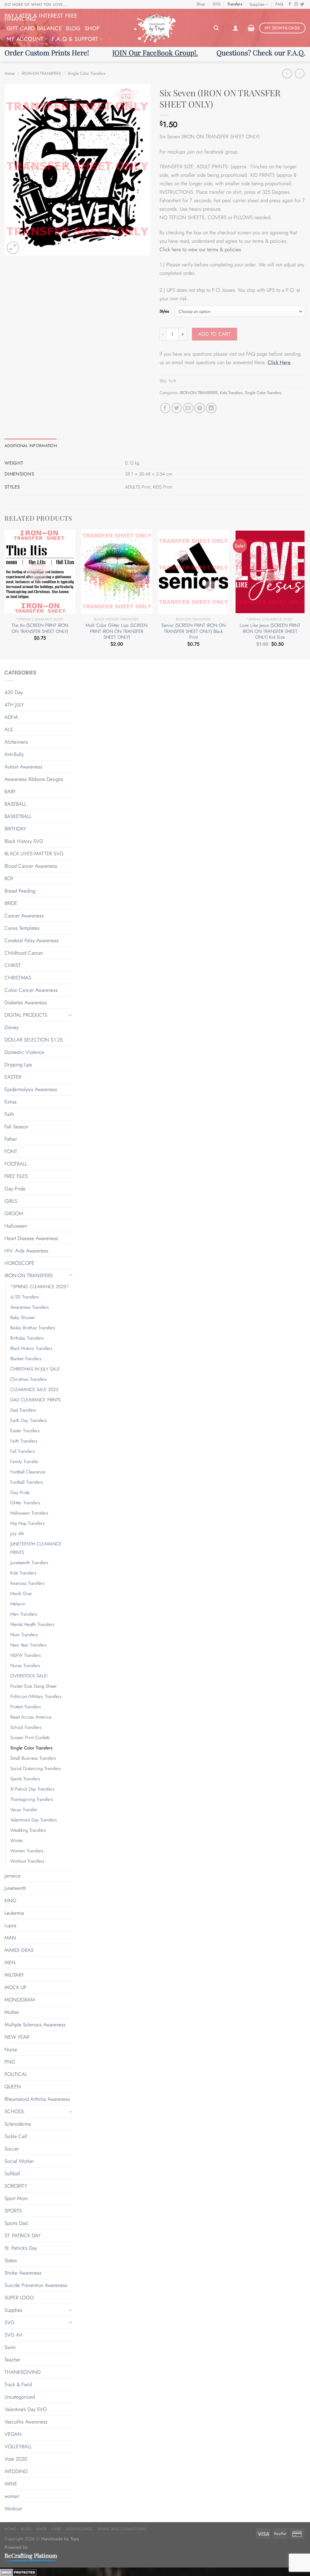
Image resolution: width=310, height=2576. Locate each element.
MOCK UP (15, 1987)
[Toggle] (71, 1015)
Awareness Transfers (30, 1307)
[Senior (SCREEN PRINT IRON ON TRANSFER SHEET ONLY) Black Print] (193, 572)
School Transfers (26, 1727)
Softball (12, 2173)
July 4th (17, 1534)
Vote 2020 (16, 2459)
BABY (10, 791)
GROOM (14, 1213)
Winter (17, 1841)
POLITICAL (16, 2074)
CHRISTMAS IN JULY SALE (35, 1369)
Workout (13, 2509)
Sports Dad (16, 2223)
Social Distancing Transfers (36, 1768)
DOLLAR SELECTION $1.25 (34, 1040)
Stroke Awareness (23, 2273)
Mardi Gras (21, 1594)
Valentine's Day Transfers (34, 1820)
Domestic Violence (24, 1052)
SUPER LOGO (19, 2298)
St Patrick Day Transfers (32, 1789)
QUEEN (13, 2087)
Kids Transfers (231, 393)
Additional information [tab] (31, 446)
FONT (11, 1151)
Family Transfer (24, 1462)
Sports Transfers (25, 1779)
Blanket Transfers (26, 1359)
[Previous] (5, 594)
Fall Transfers (22, 1451)
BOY (9, 878)
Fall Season (16, 1127)
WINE (11, 2484)
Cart (57, 2529)
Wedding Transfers (28, 1830)
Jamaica (12, 1876)
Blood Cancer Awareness (31, 866)
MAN (10, 1938)
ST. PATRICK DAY (23, 2235)
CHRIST (13, 965)
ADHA (11, 717)
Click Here (279, 362)
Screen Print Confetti (30, 1738)
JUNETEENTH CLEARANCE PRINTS (36, 1548)
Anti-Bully (14, 754)
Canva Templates (22, 928)
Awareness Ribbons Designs (34, 779)
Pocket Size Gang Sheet (33, 1686)
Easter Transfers (25, 1431)
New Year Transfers (28, 1645)
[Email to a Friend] (188, 408)
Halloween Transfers (29, 1513)
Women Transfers (27, 1851)
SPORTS (13, 2211)
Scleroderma (18, 2124)
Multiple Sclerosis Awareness (35, 2025)
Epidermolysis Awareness (31, 1089)
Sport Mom (16, 2198)
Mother (12, 2012)
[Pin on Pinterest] (200, 408)
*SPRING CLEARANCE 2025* (40, 1287)
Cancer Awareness (24, 916)
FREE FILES (16, 1176)
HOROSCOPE (20, 1263)
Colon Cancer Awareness (31, 990)
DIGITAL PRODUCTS (26, 1015)
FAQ (279, 4)
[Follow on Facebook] (290, 5)
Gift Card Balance (34, 28)
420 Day (14, 692)
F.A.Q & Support (75, 39)
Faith (9, 1114)
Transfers (235, 4)
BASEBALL (15, 804)
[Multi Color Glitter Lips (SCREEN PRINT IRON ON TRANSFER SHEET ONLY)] (117, 572)
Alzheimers (16, 742)
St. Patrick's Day (21, 2248)
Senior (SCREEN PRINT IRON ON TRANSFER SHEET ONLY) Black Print (193, 632)
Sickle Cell (16, 2136)
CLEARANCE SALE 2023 (34, 1390)
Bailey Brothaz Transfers (33, 1328)
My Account (25, 39)
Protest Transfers (26, 1707)
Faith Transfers (24, 1441)
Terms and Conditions (122, 2529)
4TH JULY (14, 705)
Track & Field (18, 2384)
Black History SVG (24, 841)
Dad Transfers (23, 1410)
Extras (11, 1102)
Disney (12, 1027)
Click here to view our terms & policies (201, 249)
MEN (10, 1962)
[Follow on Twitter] (302, 5)
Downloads (79, 2529)
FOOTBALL (16, 1164)
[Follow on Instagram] (296, 5)
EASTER (13, 1077)
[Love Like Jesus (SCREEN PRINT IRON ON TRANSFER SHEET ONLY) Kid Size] (270, 572)
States (11, 2260)
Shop (201, 4)
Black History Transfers (31, 1348)
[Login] (236, 28)
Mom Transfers (24, 1635)
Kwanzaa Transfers (27, 1583)
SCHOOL (15, 2111)
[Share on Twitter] (177, 408)
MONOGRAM (20, 2000)
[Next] (305, 594)
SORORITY (16, 2186)
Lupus (10, 1925)
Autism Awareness (23, 767)
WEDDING (16, 2471)
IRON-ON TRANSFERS (41, 73)
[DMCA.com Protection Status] (18, 2572)
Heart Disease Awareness (31, 1238)
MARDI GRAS (19, 1950)
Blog (73, 28)
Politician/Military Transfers (36, 1696)
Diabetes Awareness (26, 1002)
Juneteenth (15, 1888)
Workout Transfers (27, 1861)
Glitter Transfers (25, 1503)
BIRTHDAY (15, 829)
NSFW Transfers (26, 1655)
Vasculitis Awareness (26, 2422)
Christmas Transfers (28, 1379)
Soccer (12, 2149)
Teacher (13, 2360)
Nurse (11, 2049)
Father (11, 1139)
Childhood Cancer (24, 953)
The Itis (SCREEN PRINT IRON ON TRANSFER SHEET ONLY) (40, 628)
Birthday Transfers (27, 1338)
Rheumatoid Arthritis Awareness (37, 2099)
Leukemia (14, 1913)
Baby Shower (23, 1318)
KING (10, 1900)
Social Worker (19, 2161)
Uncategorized (20, 2397)
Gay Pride (15, 1189)
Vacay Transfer (24, 1810)
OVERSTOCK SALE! (29, 1676)
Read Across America (31, 1717)
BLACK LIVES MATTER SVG (34, 854)
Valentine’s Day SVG (26, 2409)
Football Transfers (26, 1482)
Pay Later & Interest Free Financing (41, 17)
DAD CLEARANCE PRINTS (36, 1400)
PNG (10, 2062)
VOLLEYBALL (18, 2446)
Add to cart (214, 334)
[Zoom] (13, 248)
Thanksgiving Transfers (32, 1799)
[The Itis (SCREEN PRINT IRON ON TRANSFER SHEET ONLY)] (40, 572)
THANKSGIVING (23, 2372)
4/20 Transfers (25, 1297)
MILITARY (14, 1975)
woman (12, 2496)
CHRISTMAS (18, 978)
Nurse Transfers (25, 1666)
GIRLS (11, 1201)
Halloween (16, 1226)
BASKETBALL (18, 816)
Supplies (257, 4)
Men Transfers (24, 1614)
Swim (10, 2347)
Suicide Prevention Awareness (36, 2285)
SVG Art (13, 2335)
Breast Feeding (20, 891)
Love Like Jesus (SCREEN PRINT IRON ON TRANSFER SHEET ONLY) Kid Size (270, 632)
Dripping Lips (18, 1064)
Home (10, 73)
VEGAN (13, 2434)
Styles (164, 311)
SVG (216, 4)
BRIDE (11, 903)
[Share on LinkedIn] (211, 408)
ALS (9, 729)
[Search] (216, 28)
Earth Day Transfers (28, 1420)
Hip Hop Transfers (27, 1523)
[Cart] (251, 28)
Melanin (18, 1604)
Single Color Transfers (87, 73)
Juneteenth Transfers (29, 1563)
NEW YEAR (17, 2037)
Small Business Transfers (33, 1758)
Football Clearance (28, 1472)
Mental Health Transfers (32, 1624)
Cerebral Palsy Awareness (32, 940)
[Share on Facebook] (165, 408)
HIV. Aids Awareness (26, 1251)
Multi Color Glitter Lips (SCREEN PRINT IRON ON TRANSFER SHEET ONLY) (117, 632)
